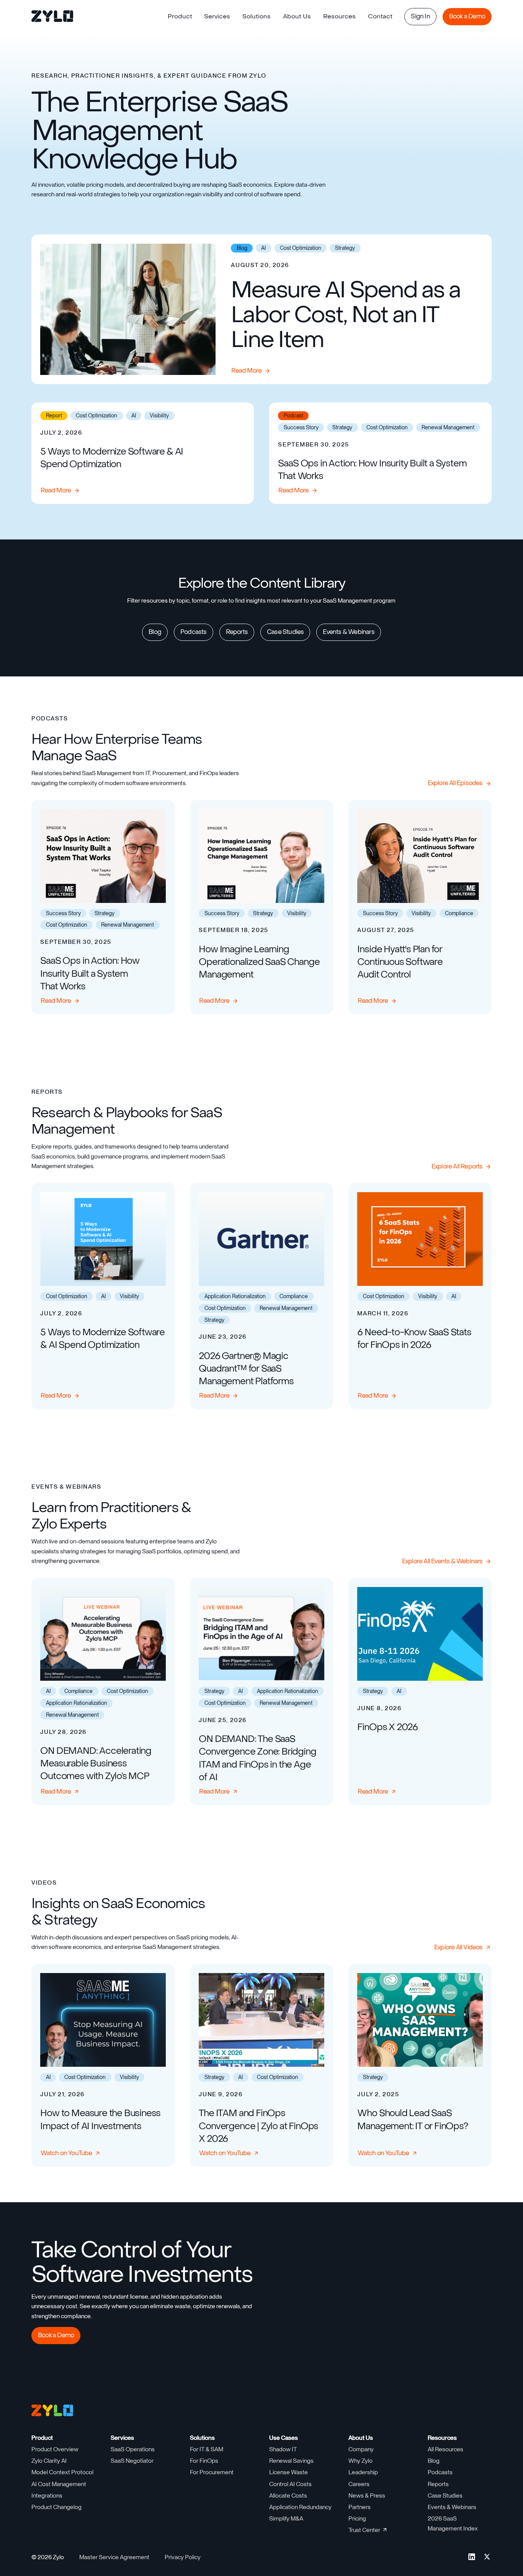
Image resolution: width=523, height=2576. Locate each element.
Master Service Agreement (114, 2557)
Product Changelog (56, 2507)
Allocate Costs (288, 2495)
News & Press (367, 2495)
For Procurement (212, 2472)
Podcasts (440, 2472)
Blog (434, 2461)
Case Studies (445, 2495)
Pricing (357, 2518)
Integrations (47, 2495)
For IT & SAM (207, 2449)
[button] (180, 17)
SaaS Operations (133, 2449)
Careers (359, 2484)
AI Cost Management (59, 2484)
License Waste (288, 2472)
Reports (438, 2484)
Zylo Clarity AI (49, 2461)
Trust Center (364, 2530)
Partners (360, 2507)
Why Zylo (360, 2461)
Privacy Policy (183, 2557)
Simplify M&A (286, 2518)
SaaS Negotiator (132, 2461)
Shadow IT (283, 2449)
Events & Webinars (452, 2507)
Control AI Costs (290, 2484)
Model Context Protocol (62, 2472)
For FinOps (204, 2461)
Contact (380, 16)
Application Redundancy (300, 2507)
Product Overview (55, 2449)
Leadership (363, 2472)
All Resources (445, 2449)
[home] (53, 17)
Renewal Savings (291, 2461)
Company (361, 2449)
